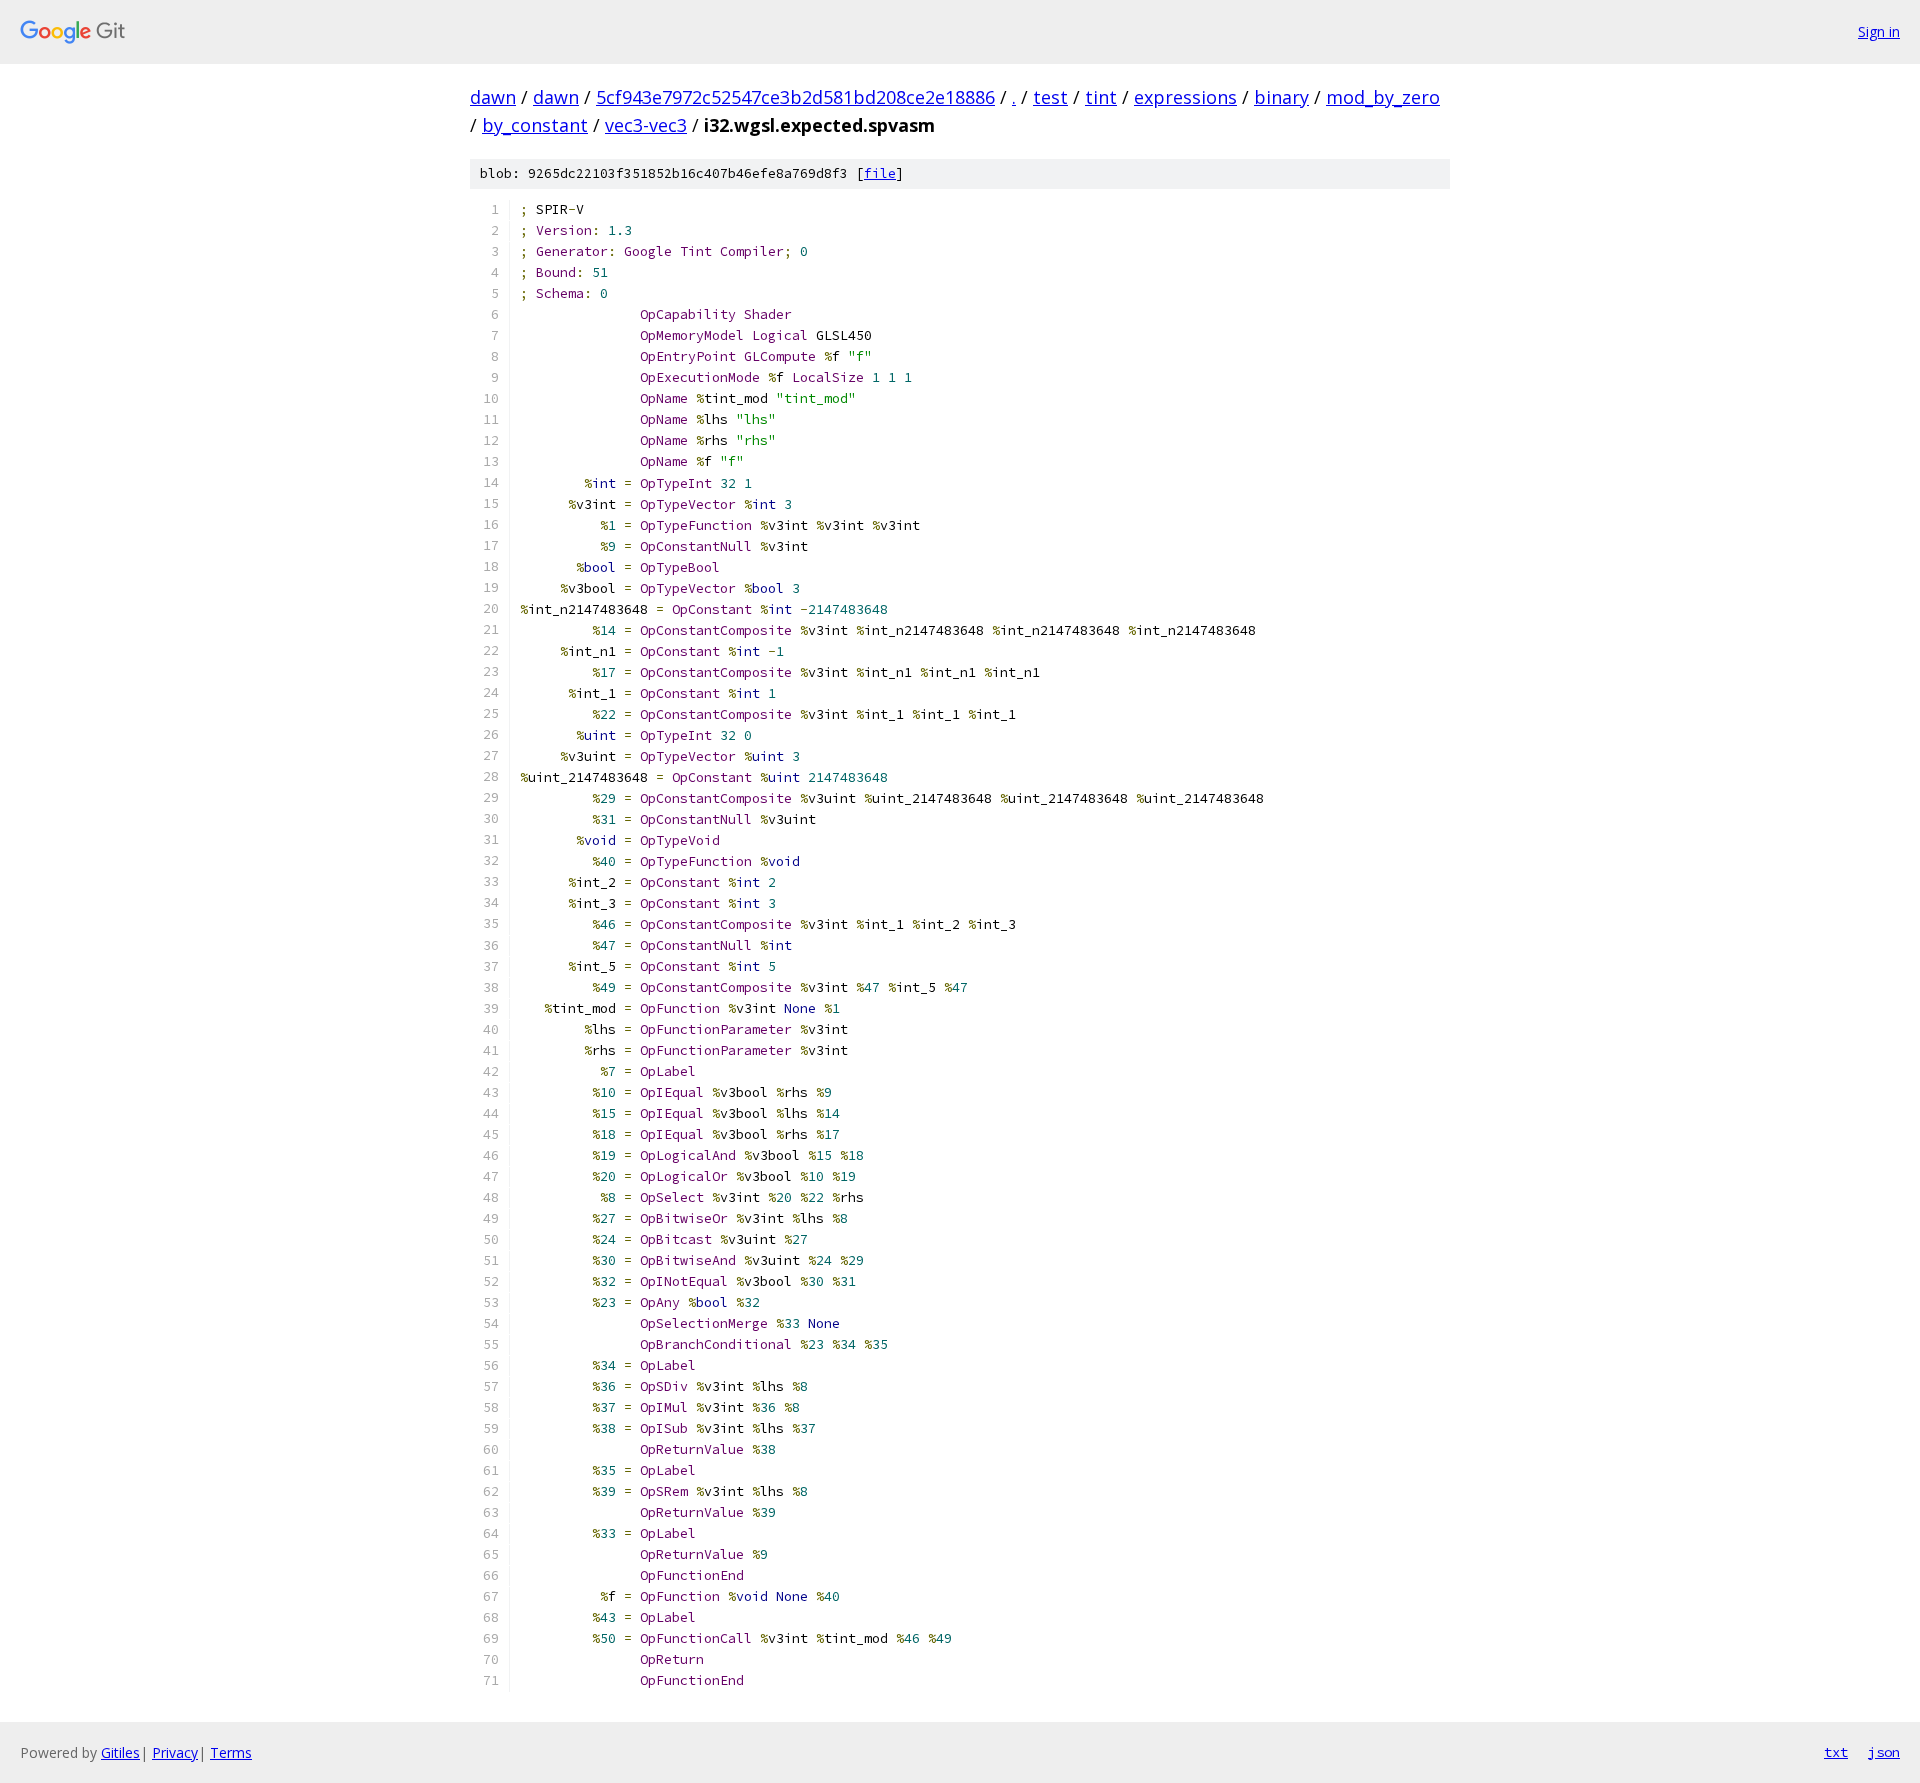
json (1884, 1752)
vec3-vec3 (646, 125)
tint (1101, 97)
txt (1836, 1752)
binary (1281, 97)
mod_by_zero (1383, 97)
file (880, 173)
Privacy (175, 1752)
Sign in (1879, 31)
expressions (1185, 97)
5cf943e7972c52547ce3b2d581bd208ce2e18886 (795, 97)
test (1050, 97)
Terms (231, 1752)
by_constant (535, 125)
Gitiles (120, 1752)
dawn (493, 97)
